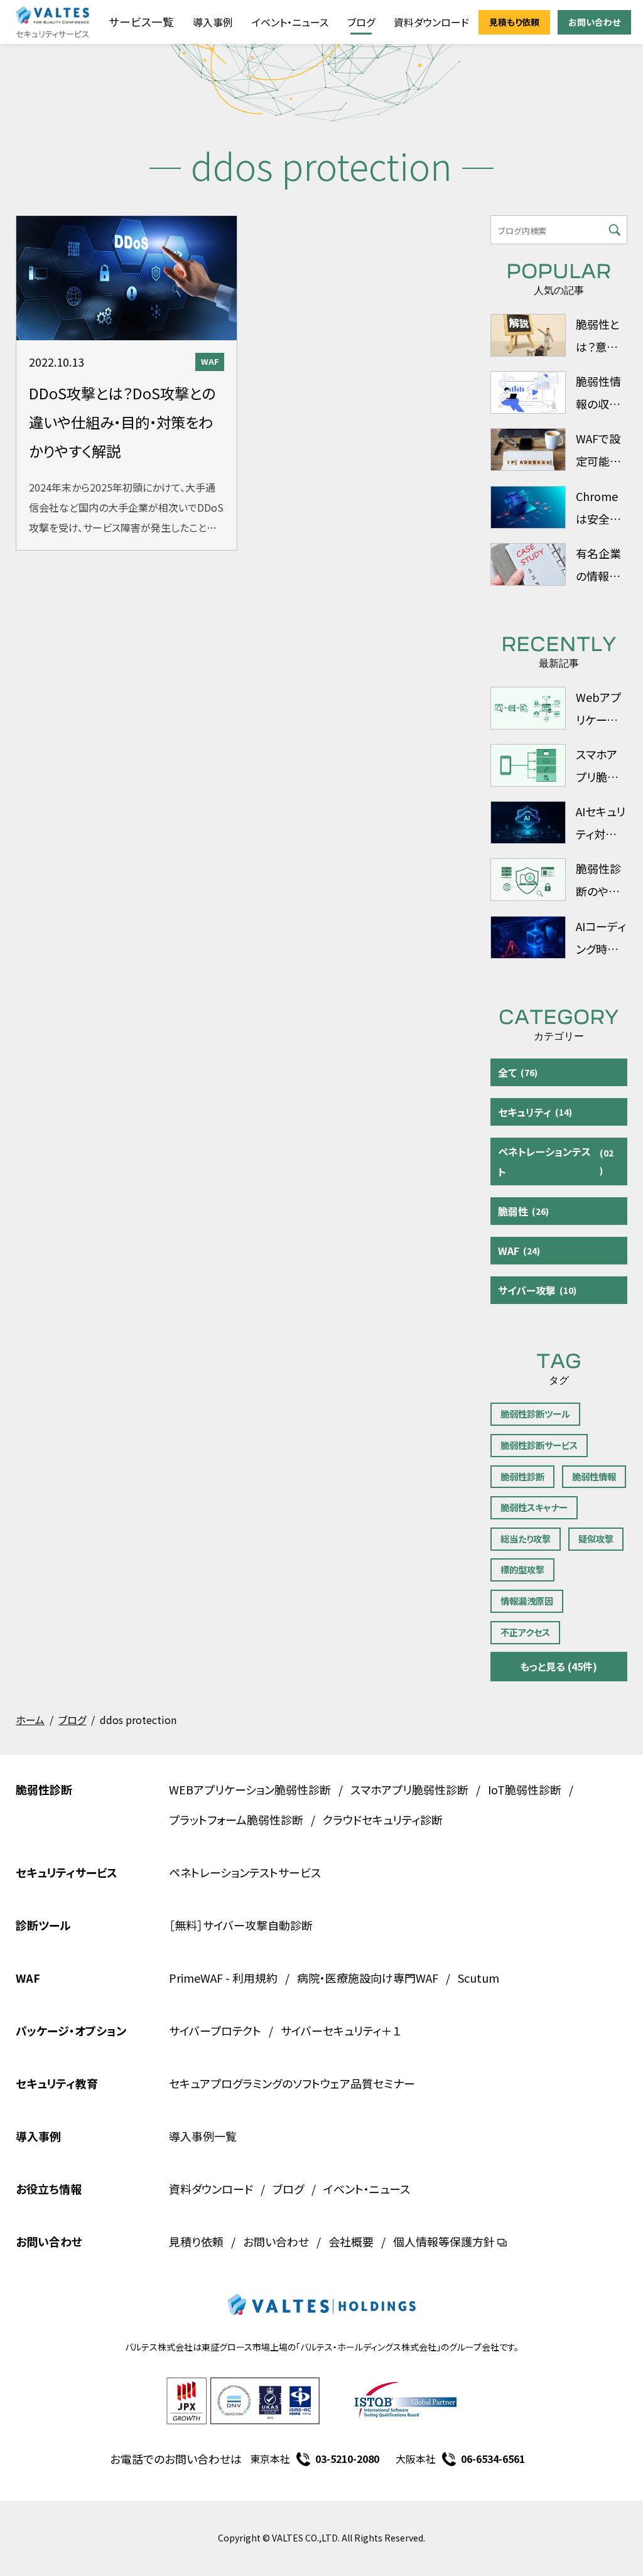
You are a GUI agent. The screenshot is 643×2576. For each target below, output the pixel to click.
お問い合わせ (594, 22)
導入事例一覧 (203, 2136)
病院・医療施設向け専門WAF (368, 1978)
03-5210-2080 (347, 2459)
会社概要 (351, 2241)
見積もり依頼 (514, 22)
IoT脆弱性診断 (525, 1789)
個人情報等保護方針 (444, 2241)
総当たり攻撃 (526, 1539)
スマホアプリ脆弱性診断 (409, 1789)
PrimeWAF (196, 1978)
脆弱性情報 (594, 1476)
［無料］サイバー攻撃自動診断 (241, 1925)
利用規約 (255, 1978)
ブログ (361, 22)
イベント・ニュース (290, 22)
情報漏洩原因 (527, 1601)
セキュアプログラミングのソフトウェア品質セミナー (292, 2083)
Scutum (478, 1978)
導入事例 (213, 22)
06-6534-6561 (493, 2459)
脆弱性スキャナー (534, 1507)
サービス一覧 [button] (141, 22)
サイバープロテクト (215, 2030)
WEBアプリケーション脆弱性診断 (250, 1789)
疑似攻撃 (596, 1539)
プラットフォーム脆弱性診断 (236, 1819)
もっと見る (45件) (559, 1666)
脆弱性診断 (522, 1476)
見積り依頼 (196, 2241)
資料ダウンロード (431, 22)
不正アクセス (525, 1632)
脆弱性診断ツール (535, 1414)
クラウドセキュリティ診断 (383, 1819)
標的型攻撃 (522, 1569)
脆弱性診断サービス (539, 1445)
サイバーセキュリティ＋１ (341, 2030)
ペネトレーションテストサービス (245, 1872)
